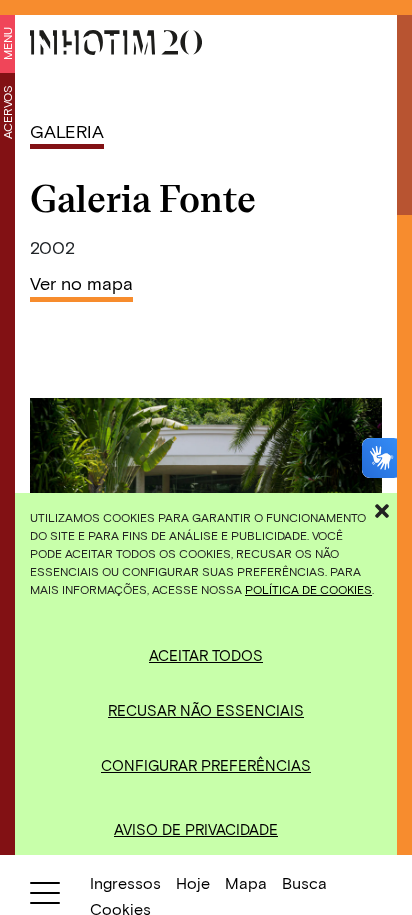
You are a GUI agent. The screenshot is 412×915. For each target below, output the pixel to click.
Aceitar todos (206, 655)
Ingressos (125, 882)
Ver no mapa (81, 283)
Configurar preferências (206, 765)
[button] (382, 508)
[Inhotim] (116, 42)
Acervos (7, 112)
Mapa (246, 882)
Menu (7, 43)
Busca (304, 882)
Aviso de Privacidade (196, 829)
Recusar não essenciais (206, 710)
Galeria (67, 131)
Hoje (193, 882)
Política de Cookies (308, 589)
